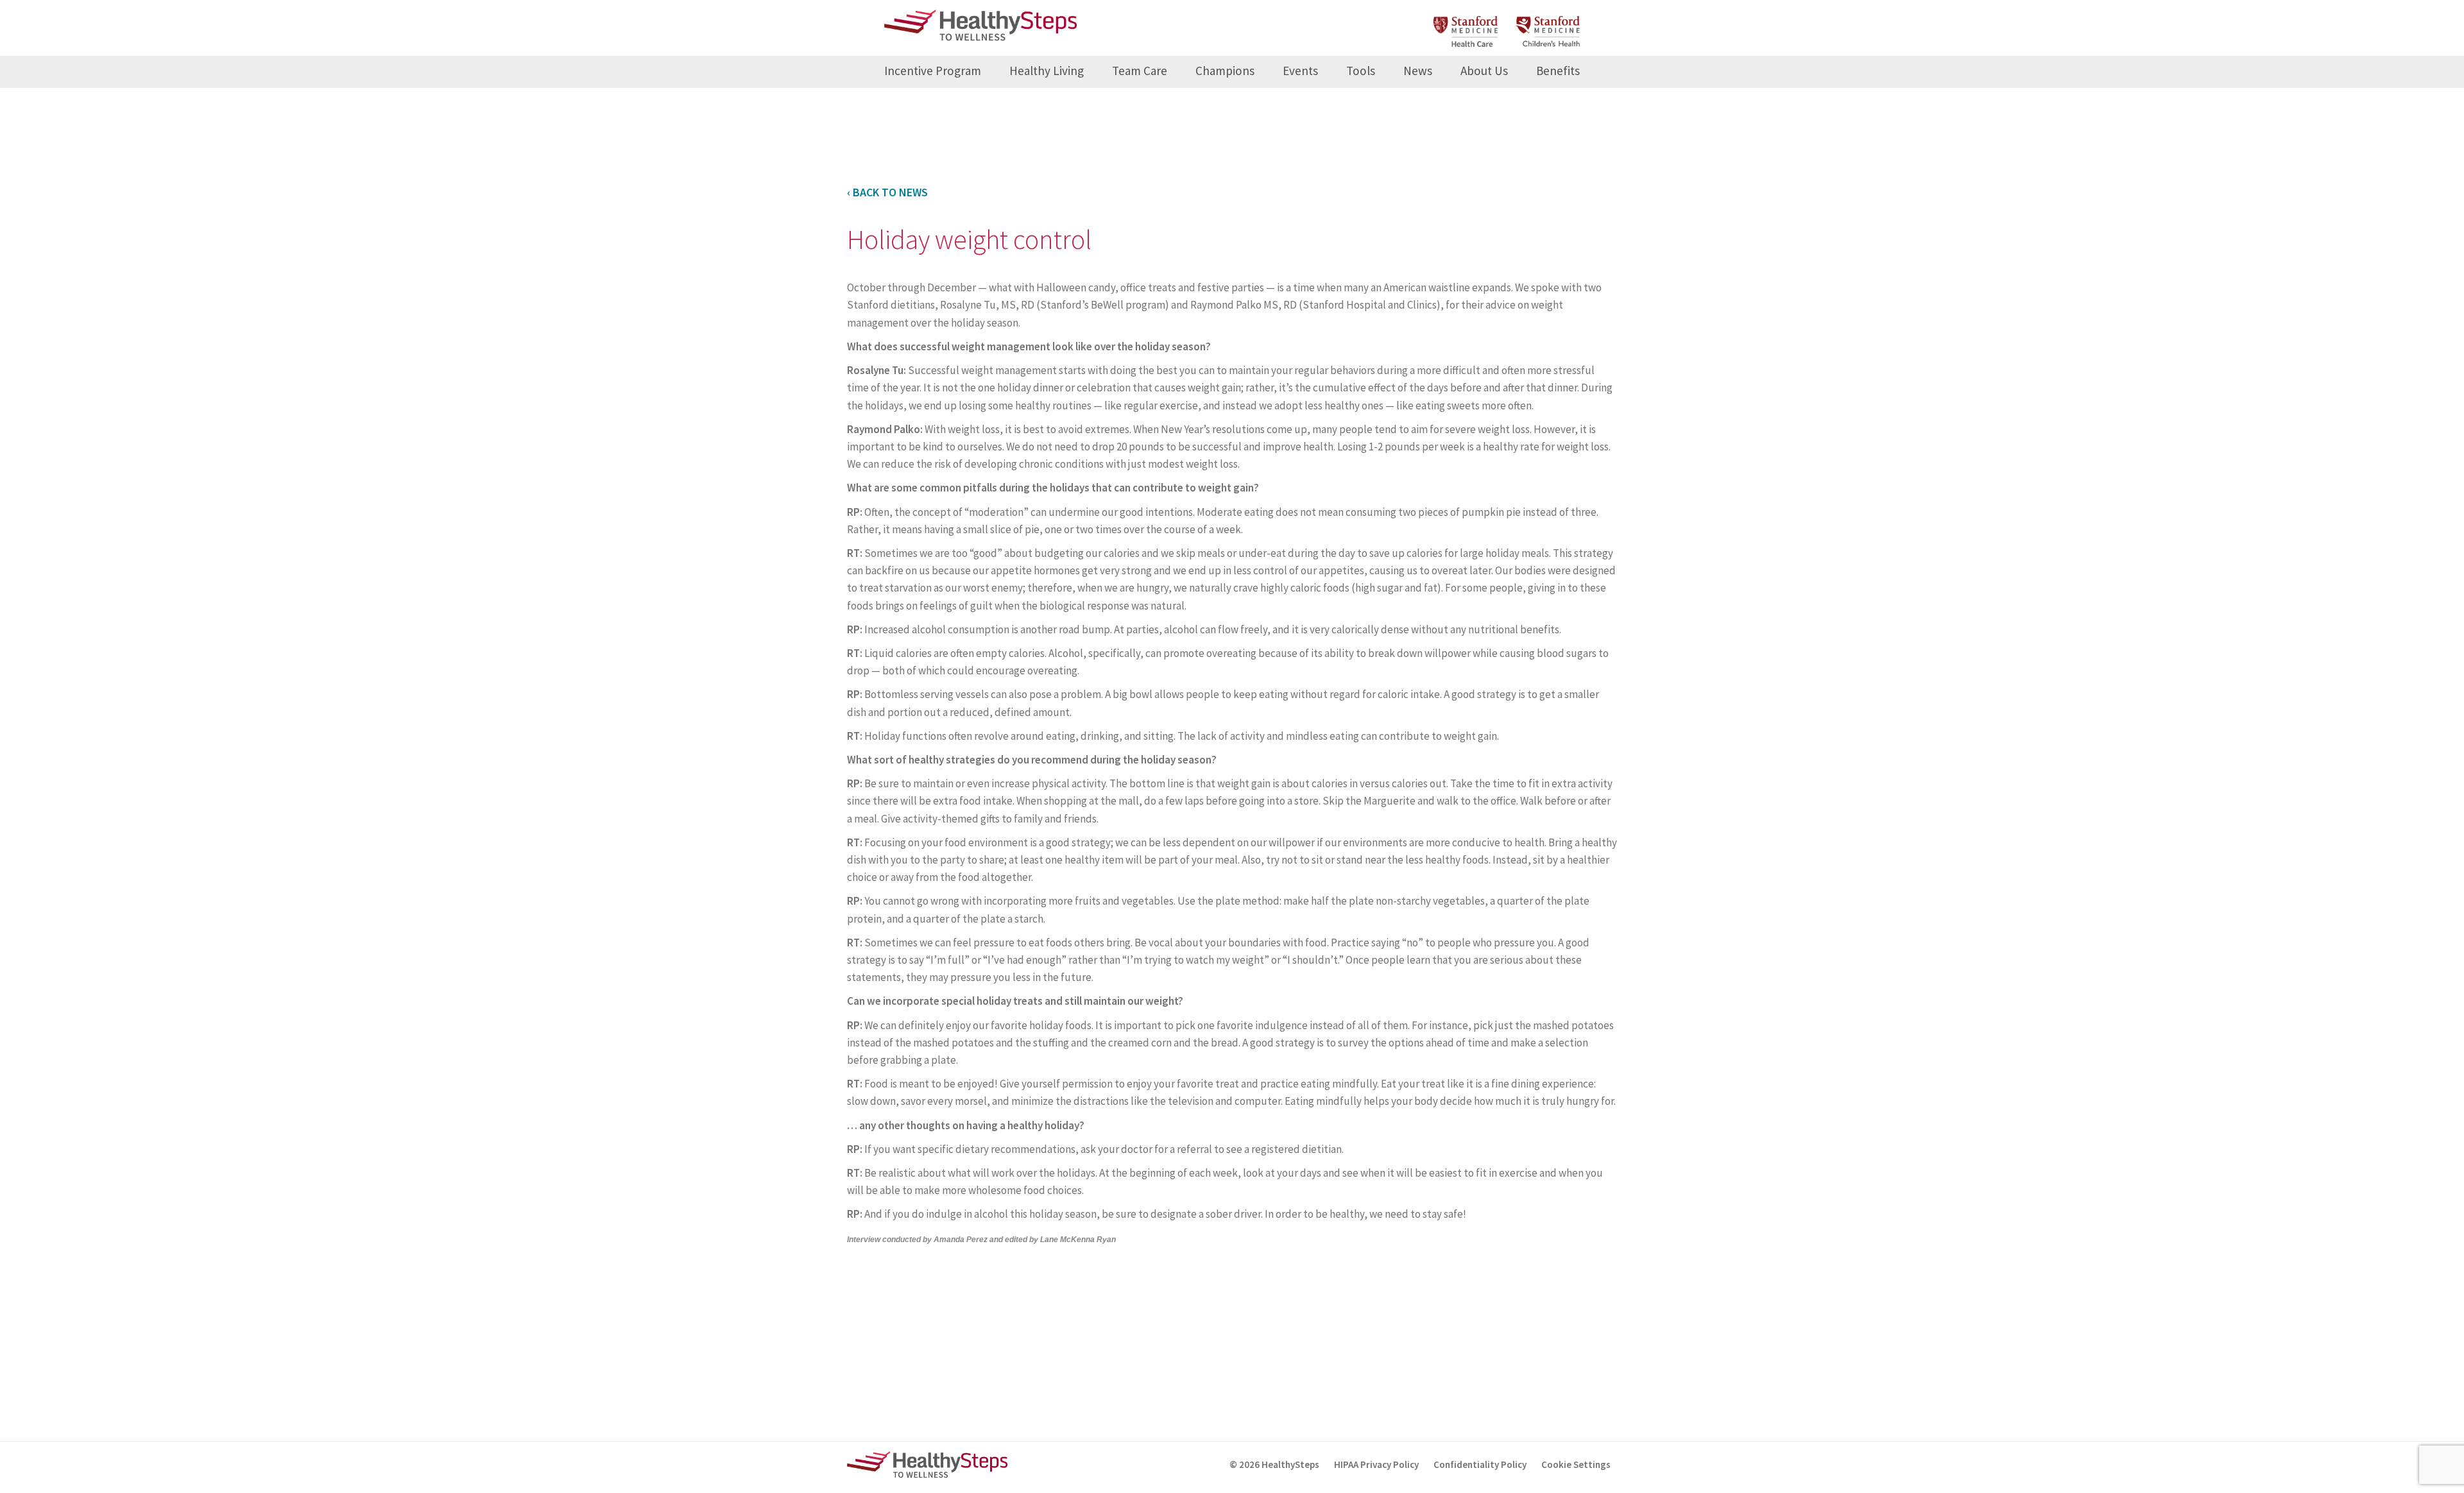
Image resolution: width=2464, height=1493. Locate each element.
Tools (1361, 71)
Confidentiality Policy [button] (1480, 1464)
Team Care (1140, 71)
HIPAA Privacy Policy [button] (1376, 1464)
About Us (1484, 71)
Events (1300, 71)
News (1418, 71)
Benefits (1558, 71)
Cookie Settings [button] (1576, 1464)
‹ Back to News (887, 192)
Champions (1225, 71)
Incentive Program (933, 71)
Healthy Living (1047, 71)
